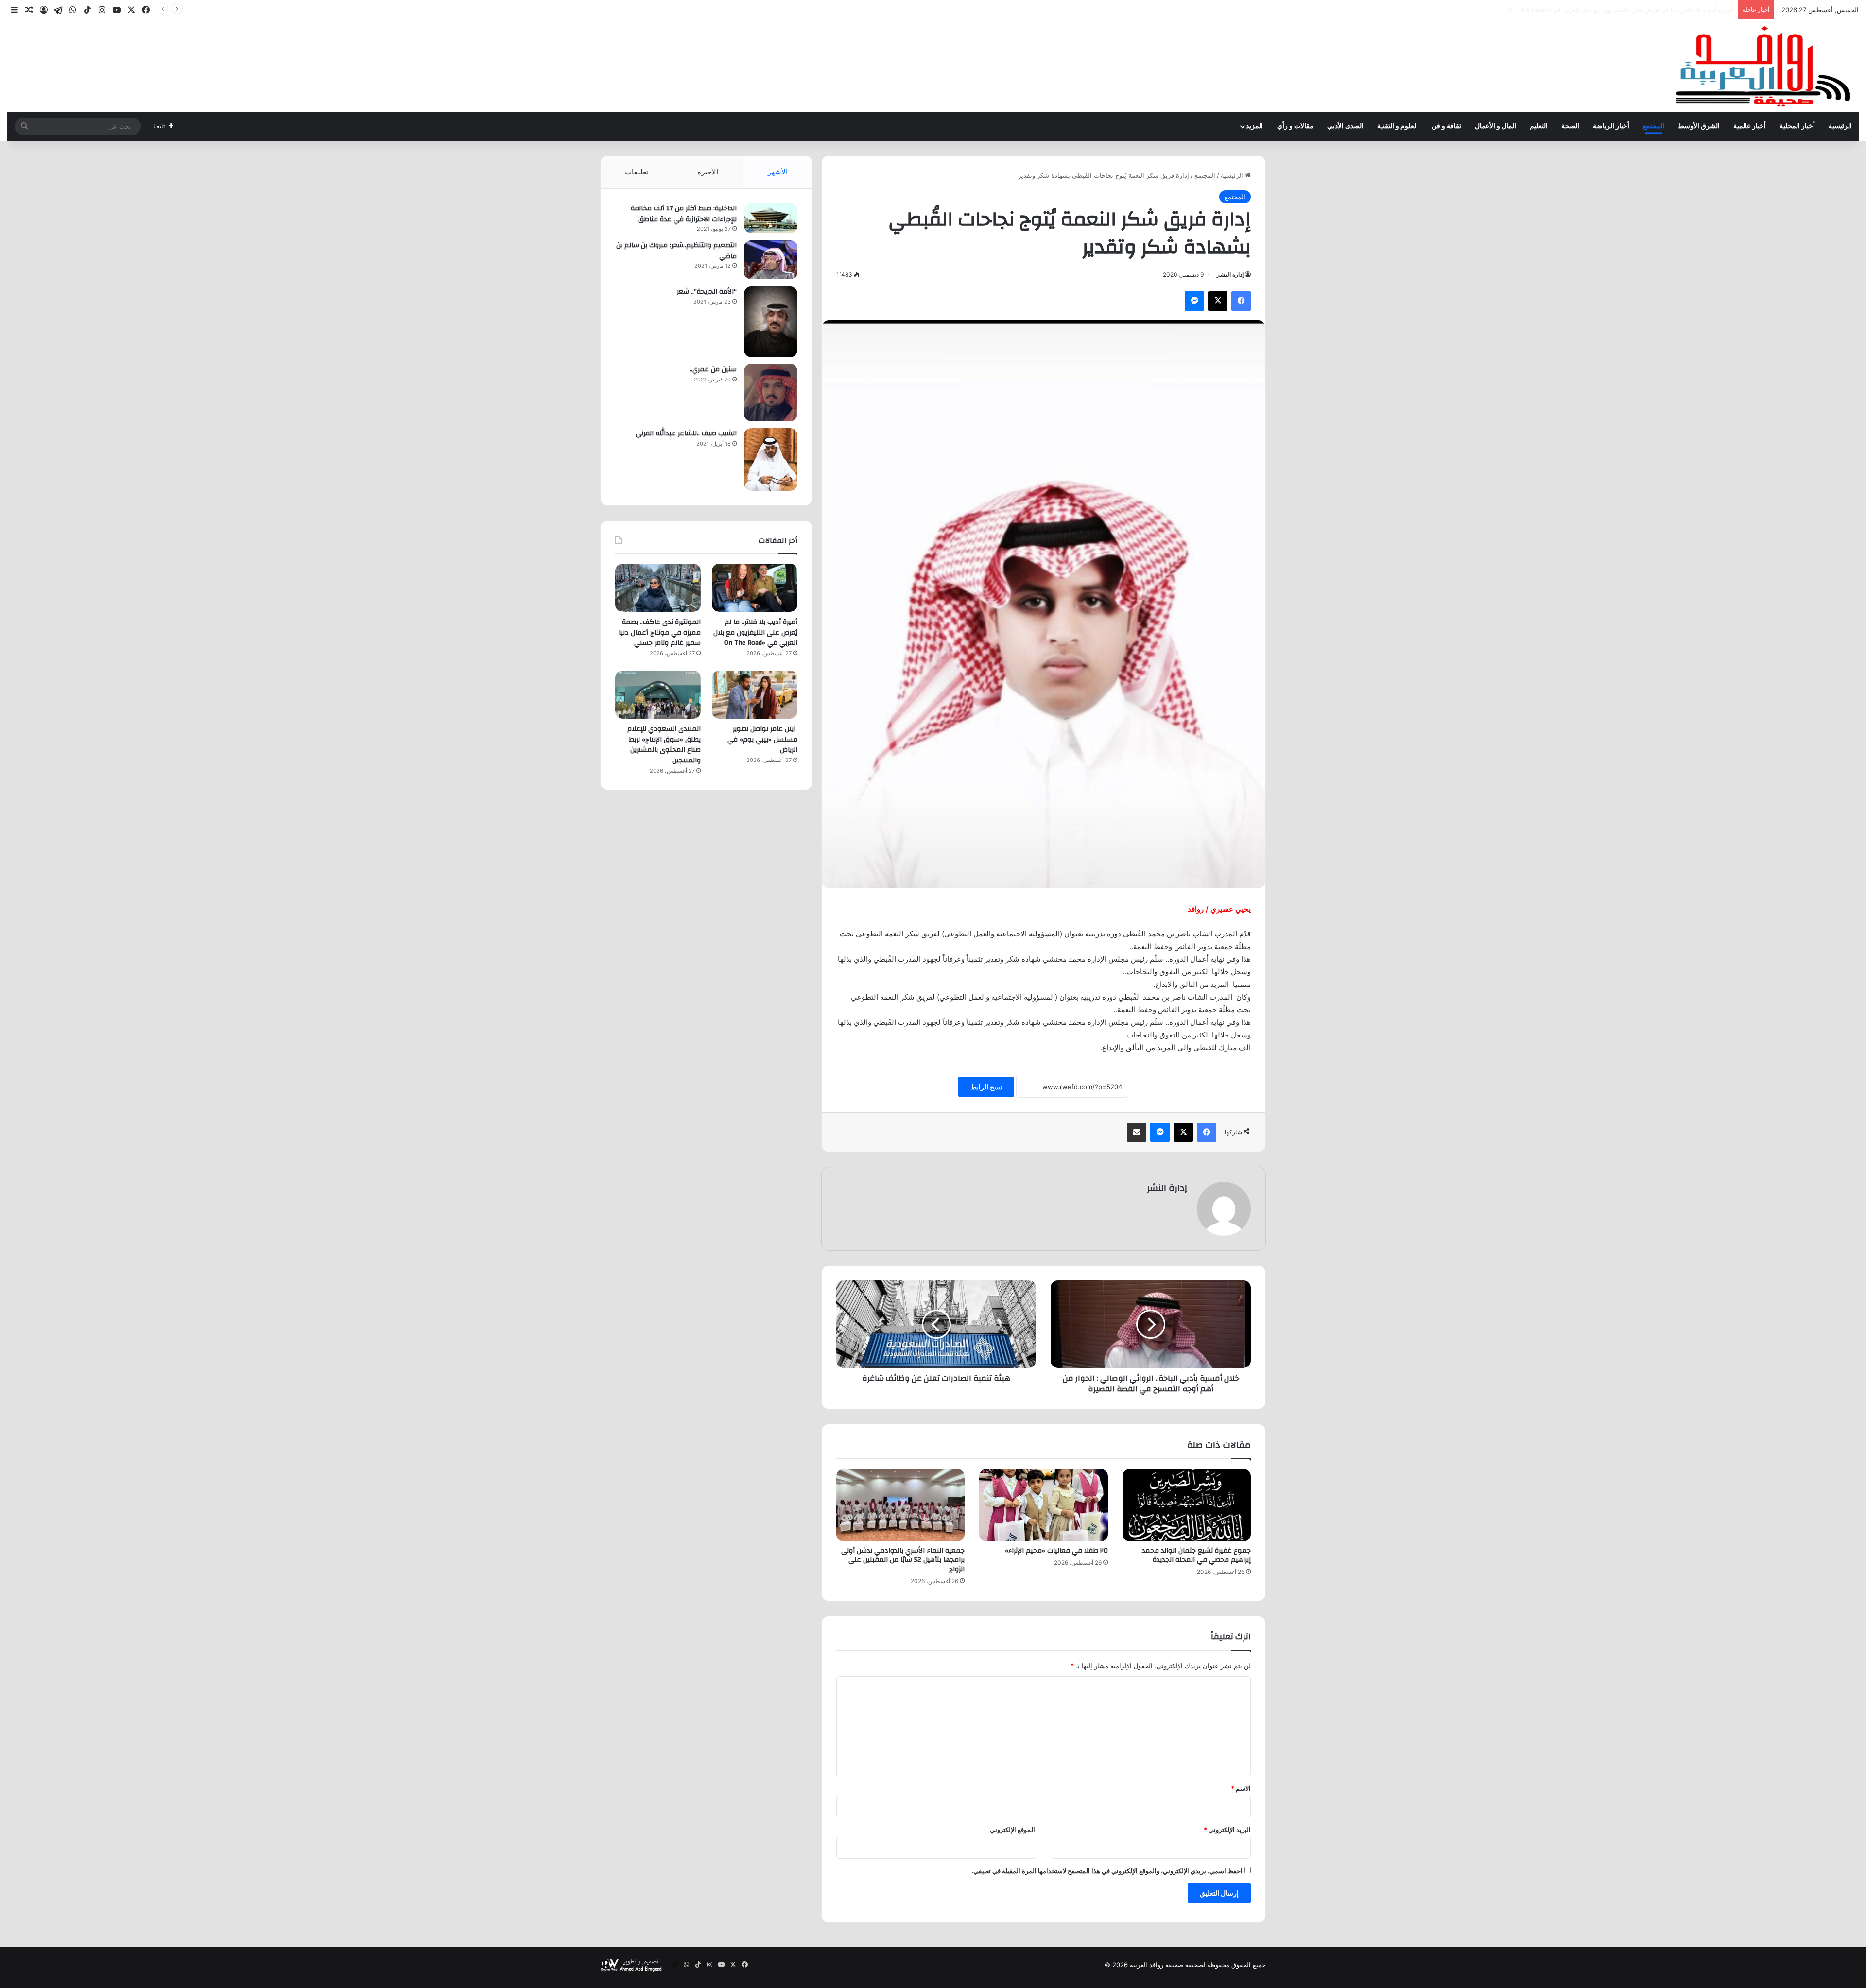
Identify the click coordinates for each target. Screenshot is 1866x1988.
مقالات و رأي (1295, 126)
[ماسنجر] (1194, 301)
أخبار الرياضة (1611, 126)
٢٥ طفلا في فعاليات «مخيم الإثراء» (1056, 1551)
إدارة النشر (1230, 274)
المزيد (1254, 126)
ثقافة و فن (1446, 126)
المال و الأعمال (1495, 126)
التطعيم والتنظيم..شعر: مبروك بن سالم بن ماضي (676, 251)
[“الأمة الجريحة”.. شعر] (771, 322)
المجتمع (1654, 126)
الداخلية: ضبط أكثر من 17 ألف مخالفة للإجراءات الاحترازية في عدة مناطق (684, 214)
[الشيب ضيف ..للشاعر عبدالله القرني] (771, 459)
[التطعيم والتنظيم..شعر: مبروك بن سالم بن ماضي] (771, 260)
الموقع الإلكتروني (1012, 1830)
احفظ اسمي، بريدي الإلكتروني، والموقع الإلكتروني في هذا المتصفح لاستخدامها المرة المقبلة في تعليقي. (1107, 1871)
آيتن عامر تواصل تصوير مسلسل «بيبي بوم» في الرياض (762, 739)
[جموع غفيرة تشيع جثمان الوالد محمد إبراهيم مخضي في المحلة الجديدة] (1187, 1505)
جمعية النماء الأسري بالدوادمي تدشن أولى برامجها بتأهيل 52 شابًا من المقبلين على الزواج (903, 1560)
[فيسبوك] (1241, 301)
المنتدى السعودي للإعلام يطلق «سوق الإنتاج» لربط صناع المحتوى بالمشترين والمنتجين (664, 745)
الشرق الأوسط (1699, 126)
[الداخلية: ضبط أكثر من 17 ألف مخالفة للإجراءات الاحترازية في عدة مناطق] (771, 218)
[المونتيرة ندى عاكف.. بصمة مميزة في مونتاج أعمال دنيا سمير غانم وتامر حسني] (658, 588)
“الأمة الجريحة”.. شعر (707, 292)
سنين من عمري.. (713, 369)
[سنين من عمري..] (771, 393)
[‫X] (1218, 301)
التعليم (1539, 126)
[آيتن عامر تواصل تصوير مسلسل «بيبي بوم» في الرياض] (755, 695)
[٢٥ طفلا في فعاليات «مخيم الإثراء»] (1043, 1505)
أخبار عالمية (1750, 126)
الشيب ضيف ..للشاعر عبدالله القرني (686, 433)
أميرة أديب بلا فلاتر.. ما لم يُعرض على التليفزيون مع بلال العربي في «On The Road (755, 632)
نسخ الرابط (986, 1087)
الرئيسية (1840, 126)
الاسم (1241, 1788)
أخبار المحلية (1797, 126)
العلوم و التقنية (1398, 126)
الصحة (1570, 126)
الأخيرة (708, 172)
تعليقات (637, 172)
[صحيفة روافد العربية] (1764, 66)
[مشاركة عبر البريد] (1137, 1132)
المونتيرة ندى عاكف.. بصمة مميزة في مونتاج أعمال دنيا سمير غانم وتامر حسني (1626, 10)
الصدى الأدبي (1345, 126)
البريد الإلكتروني (1227, 1830)
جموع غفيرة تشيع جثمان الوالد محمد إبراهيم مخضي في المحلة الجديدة (1196, 1555)
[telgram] (58, 10)
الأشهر (778, 172)
